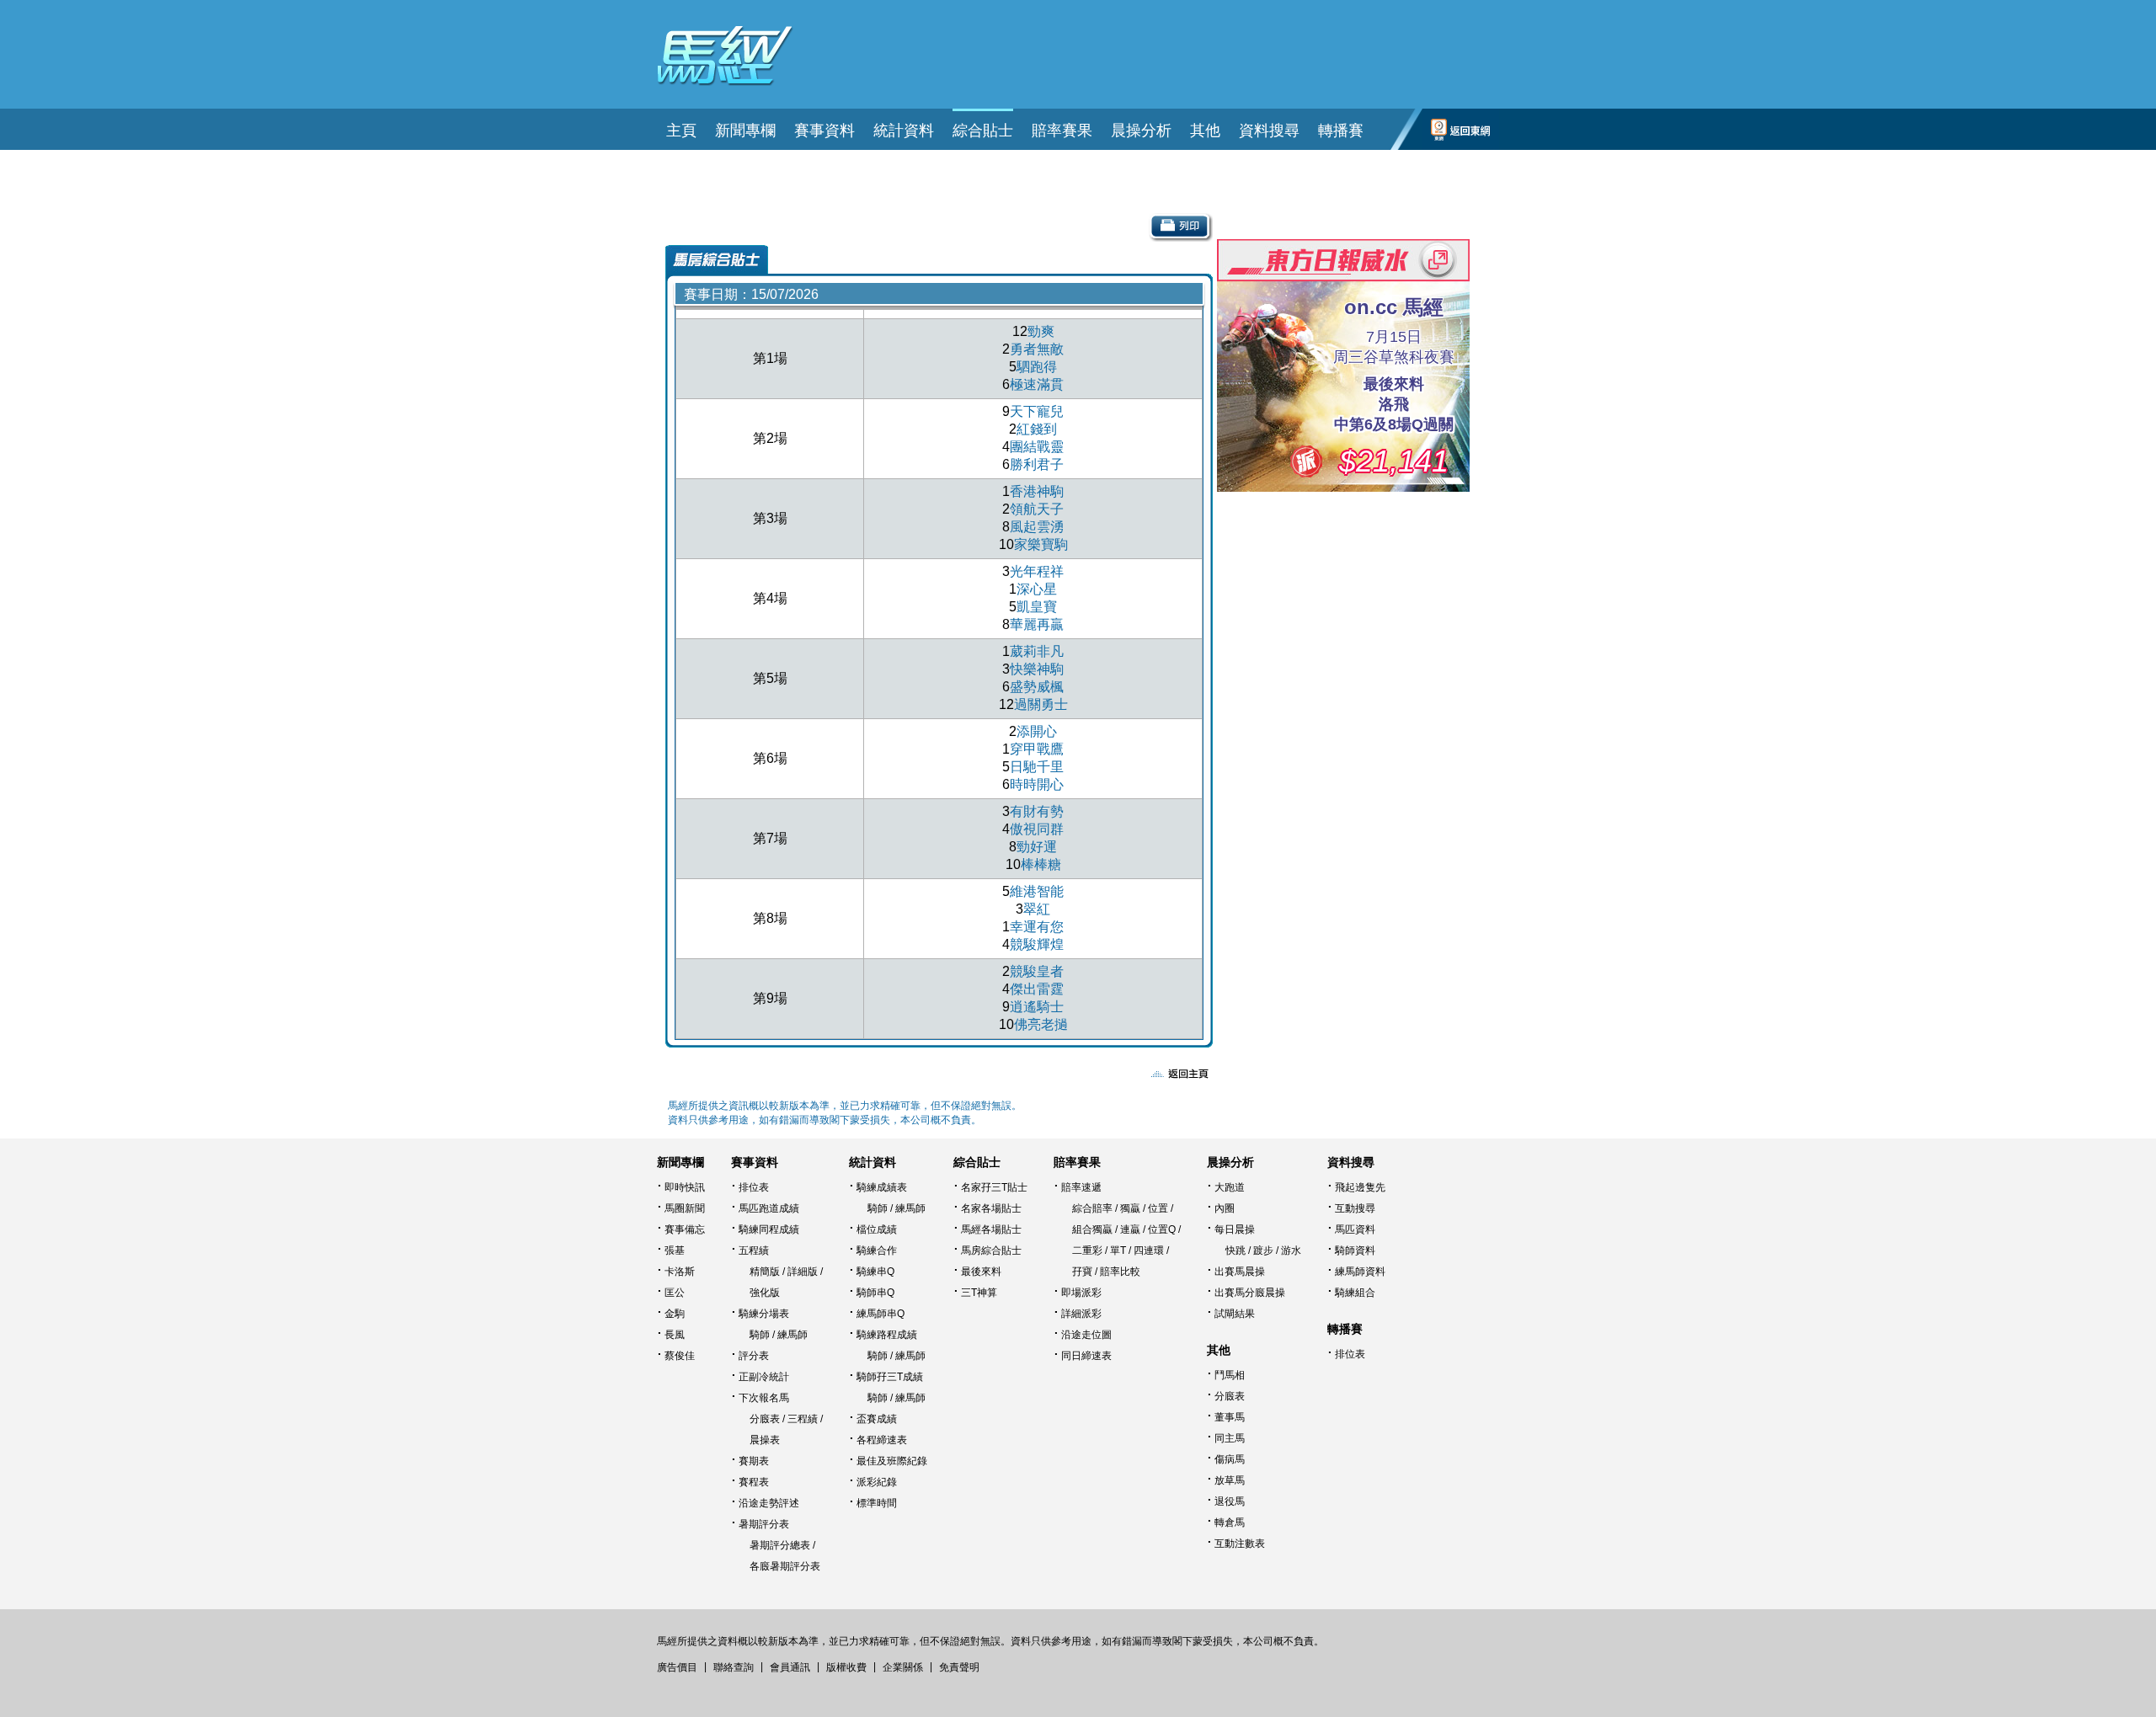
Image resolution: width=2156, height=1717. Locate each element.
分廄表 (765, 1419)
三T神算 (979, 1293)
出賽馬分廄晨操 (1250, 1293)
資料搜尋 (1351, 1162)
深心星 (1037, 589)
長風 (675, 1335)
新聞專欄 (680, 1162)
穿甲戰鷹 (1037, 749)
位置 (1158, 1208)
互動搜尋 (1355, 1208)
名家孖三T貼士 (994, 1187)
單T (1118, 1250)
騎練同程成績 (769, 1229)
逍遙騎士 (1037, 1007)
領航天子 (1037, 509)
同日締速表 (1086, 1356)
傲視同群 (1037, 829)
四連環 (1149, 1250)
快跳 (1235, 1250)
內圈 (1225, 1208)
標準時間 (877, 1503)
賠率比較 (1120, 1272)
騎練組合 (1355, 1293)
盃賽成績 (877, 1419)
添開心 (1037, 731)
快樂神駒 (1037, 669)
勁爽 (1041, 331)
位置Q (1162, 1229)
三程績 (803, 1419)
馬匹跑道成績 (769, 1208)
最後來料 (981, 1272)
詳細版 (803, 1272)
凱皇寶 (1037, 607)
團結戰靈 (1037, 447)
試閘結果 (1235, 1314)
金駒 (675, 1314)
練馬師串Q (881, 1314)
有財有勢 (1037, 811)
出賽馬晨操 (1240, 1272)
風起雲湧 (1037, 527)
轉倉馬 (1230, 1522)
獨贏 (1130, 1208)
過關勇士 (1041, 704)
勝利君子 (1037, 464)
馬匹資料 (1355, 1229)
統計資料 (873, 1162)
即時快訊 (685, 1187)
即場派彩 (1081, 1293)
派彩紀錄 (877, 1482)
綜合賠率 (1092, 1208)
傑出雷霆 (1037, 989)
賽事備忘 (685, 1229)
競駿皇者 (1037, 971)
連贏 (1130, 1229)
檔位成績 (877, 1229)
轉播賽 (1341, 131)
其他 (1219, 1350)
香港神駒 (1037, 491)
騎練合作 (877, 1250)
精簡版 (765, 1272)
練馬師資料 (1360, 1272)
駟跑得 (1037, 367)
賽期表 (754, 1461)
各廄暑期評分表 (785, 1566)
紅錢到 (1037, 429)
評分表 (754, 1356)
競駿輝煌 (1037, 944)
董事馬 (1230, 1417)
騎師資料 (1355, 1250)
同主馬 (1230, 1438)
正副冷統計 (764, 1377)
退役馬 (1230, 1501)
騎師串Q (875, 1293)
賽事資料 (755, 1162)
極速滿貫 (1037, 384)
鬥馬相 (1230, 1375)
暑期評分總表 (780, 1545)
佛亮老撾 (1041, 1024)
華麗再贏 (1037, 624)
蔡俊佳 (680, 1356)
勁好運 (1037, 847)
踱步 (1263, 1250)
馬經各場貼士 (991, 1229)
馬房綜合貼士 (991, 1250)
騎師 (760, 1335)
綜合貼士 (977, 1162)
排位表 (754, 1187)
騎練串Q (875, 1272)
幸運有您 (1037, 927)
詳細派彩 (1081, 1314)
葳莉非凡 (1037, 651)
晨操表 (765, 1440)
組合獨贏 (1092, 1229)
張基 (675, 1250)
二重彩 (1087, 1250)
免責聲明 (959, 1667)
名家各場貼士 (991, 1208)
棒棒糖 (1041, 864)
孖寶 (1082, 1272)
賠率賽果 (1077, 1162)
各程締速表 (882, 1440)
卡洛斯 (680, 1272)
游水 (1291, 1250)
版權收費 (846, 1667)
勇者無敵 (1037, 349)
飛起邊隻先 (1360, 1187)
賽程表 (754, 1482)
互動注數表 (1240, 1544)
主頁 (681, 131)
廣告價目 (677, 1667)
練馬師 (792, 1335)
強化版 (765, 1293)
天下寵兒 (1037, 411)
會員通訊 (790, 1667)
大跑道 (1230, 1187)
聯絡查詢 (734, 1667)
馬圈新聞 (685, 1208)
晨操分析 (1230, 1162)
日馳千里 (1037, 767)
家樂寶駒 (1041, 544)
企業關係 (903, 1667)
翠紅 (1037, 909)
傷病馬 (1230, 1459)
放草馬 (1230, 1480)
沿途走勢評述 (769, 1503)
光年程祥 (1037, 571)
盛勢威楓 (1037, 687)
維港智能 (1037, 891)
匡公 (675, 1293)
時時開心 (1037, 784)
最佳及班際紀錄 (892, 1461)
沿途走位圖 (1086, 1335)
